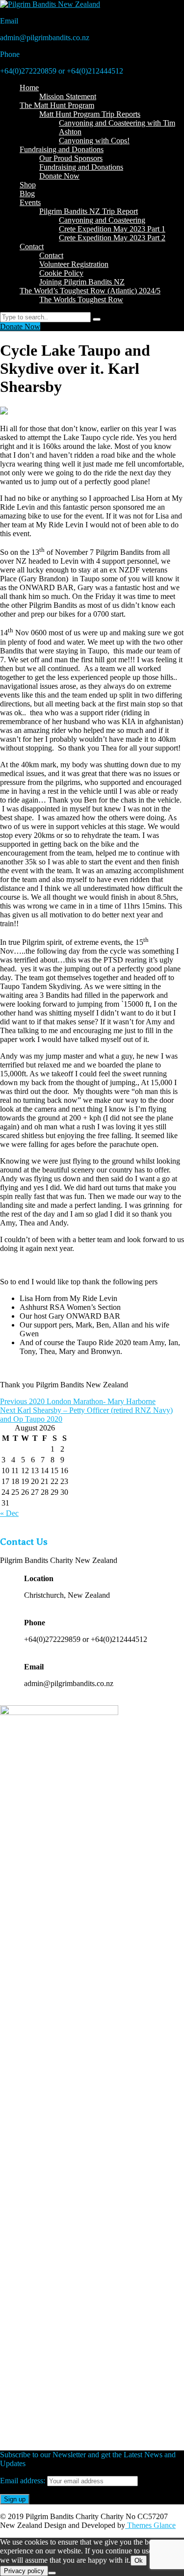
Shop (28, 185)
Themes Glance (150, 2525)
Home (29, 88)
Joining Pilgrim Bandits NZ (82, 282)
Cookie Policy (61, 273)
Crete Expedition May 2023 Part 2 (112, 238)
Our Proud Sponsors (71, 158)
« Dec (9, 1513)
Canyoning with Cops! (94, 141)
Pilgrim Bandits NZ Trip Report (89, 211)
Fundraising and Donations (62, 149)
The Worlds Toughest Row (81, 299)
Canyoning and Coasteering (102, 220)
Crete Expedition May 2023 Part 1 (112, 229)
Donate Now (59, 176)
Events (30, 202)
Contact (32, 247)
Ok (139, 2561)
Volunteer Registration (74, 264)
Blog (27, 194)
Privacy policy (24, 2571)
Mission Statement (68, 96)
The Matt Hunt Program (57, 105)
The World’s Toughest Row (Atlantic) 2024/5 (90, 291)
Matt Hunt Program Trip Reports (90, 114)
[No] (52, 2573)
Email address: (24, 2481)
